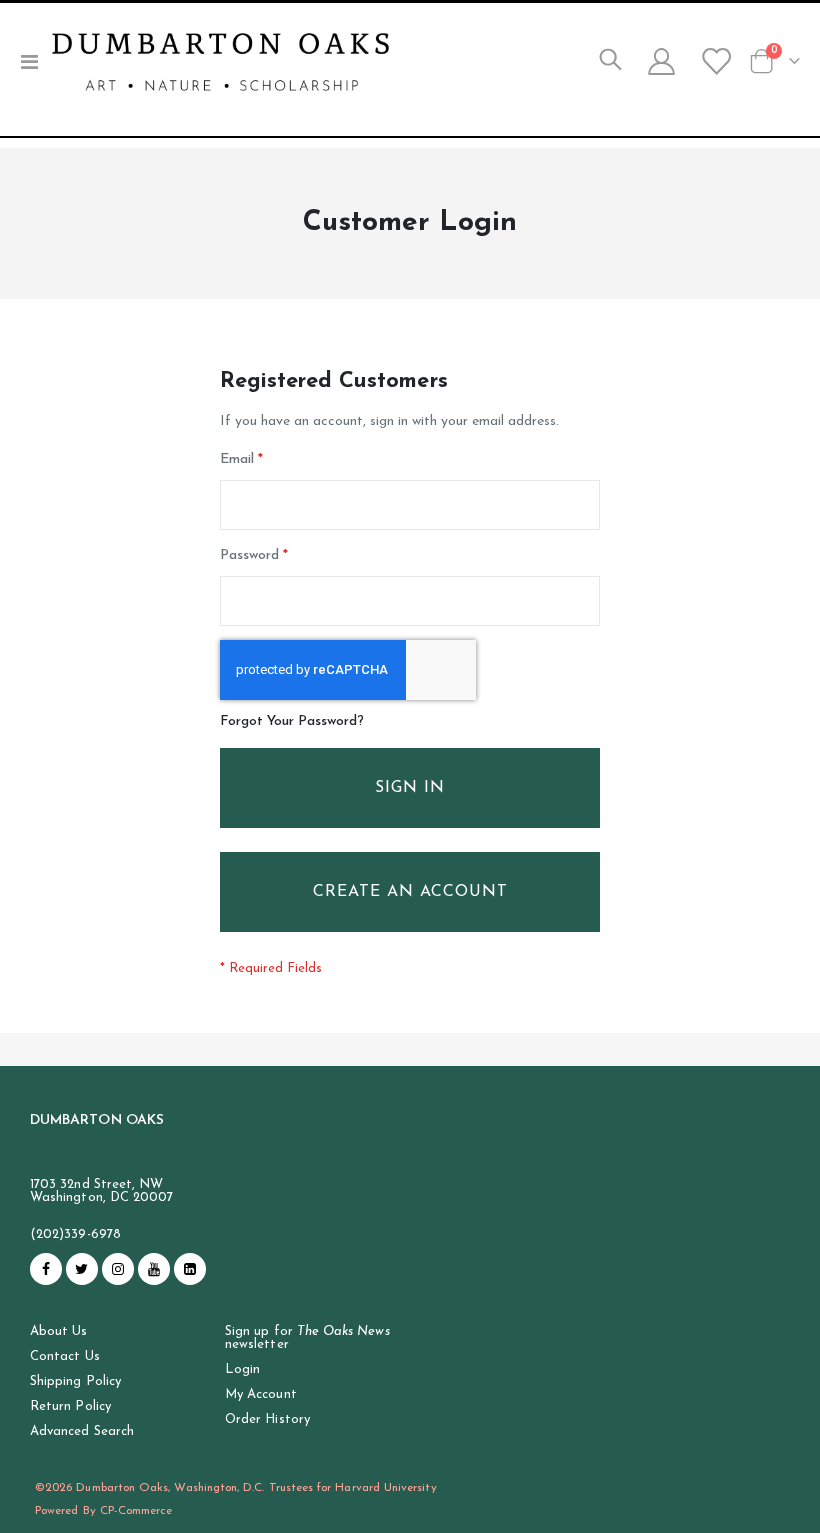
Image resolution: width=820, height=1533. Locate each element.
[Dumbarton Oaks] (220, 62)
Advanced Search (82, 1431)
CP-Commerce (136, 1511)
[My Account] (661, 62)
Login (242, 1369)
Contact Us (65, 1356)
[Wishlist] (715, 62)
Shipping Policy (75, 1381)
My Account (261, 1394)
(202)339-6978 (75, 1234)
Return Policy (70, 1406)
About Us (59, 1331)
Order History (267, 1419)
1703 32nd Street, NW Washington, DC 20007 (101, 1191)
